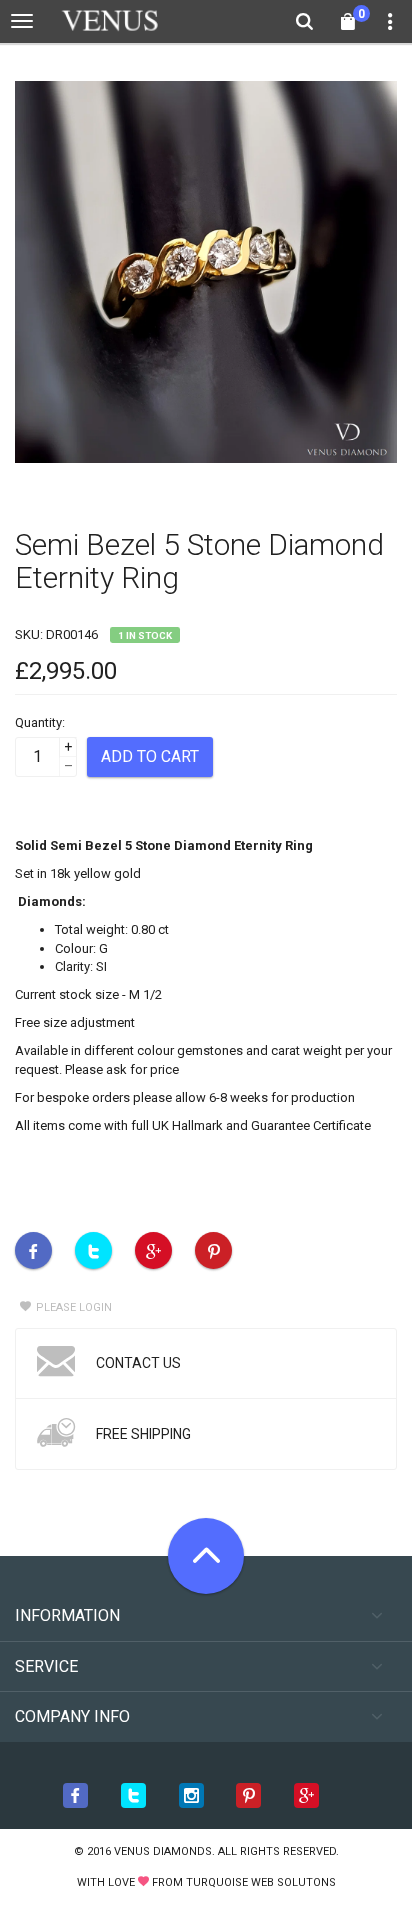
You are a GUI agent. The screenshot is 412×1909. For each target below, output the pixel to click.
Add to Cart (150, 756)
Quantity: (40, 722)
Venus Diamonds (163, 1851)
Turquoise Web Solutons (261, 1882)
